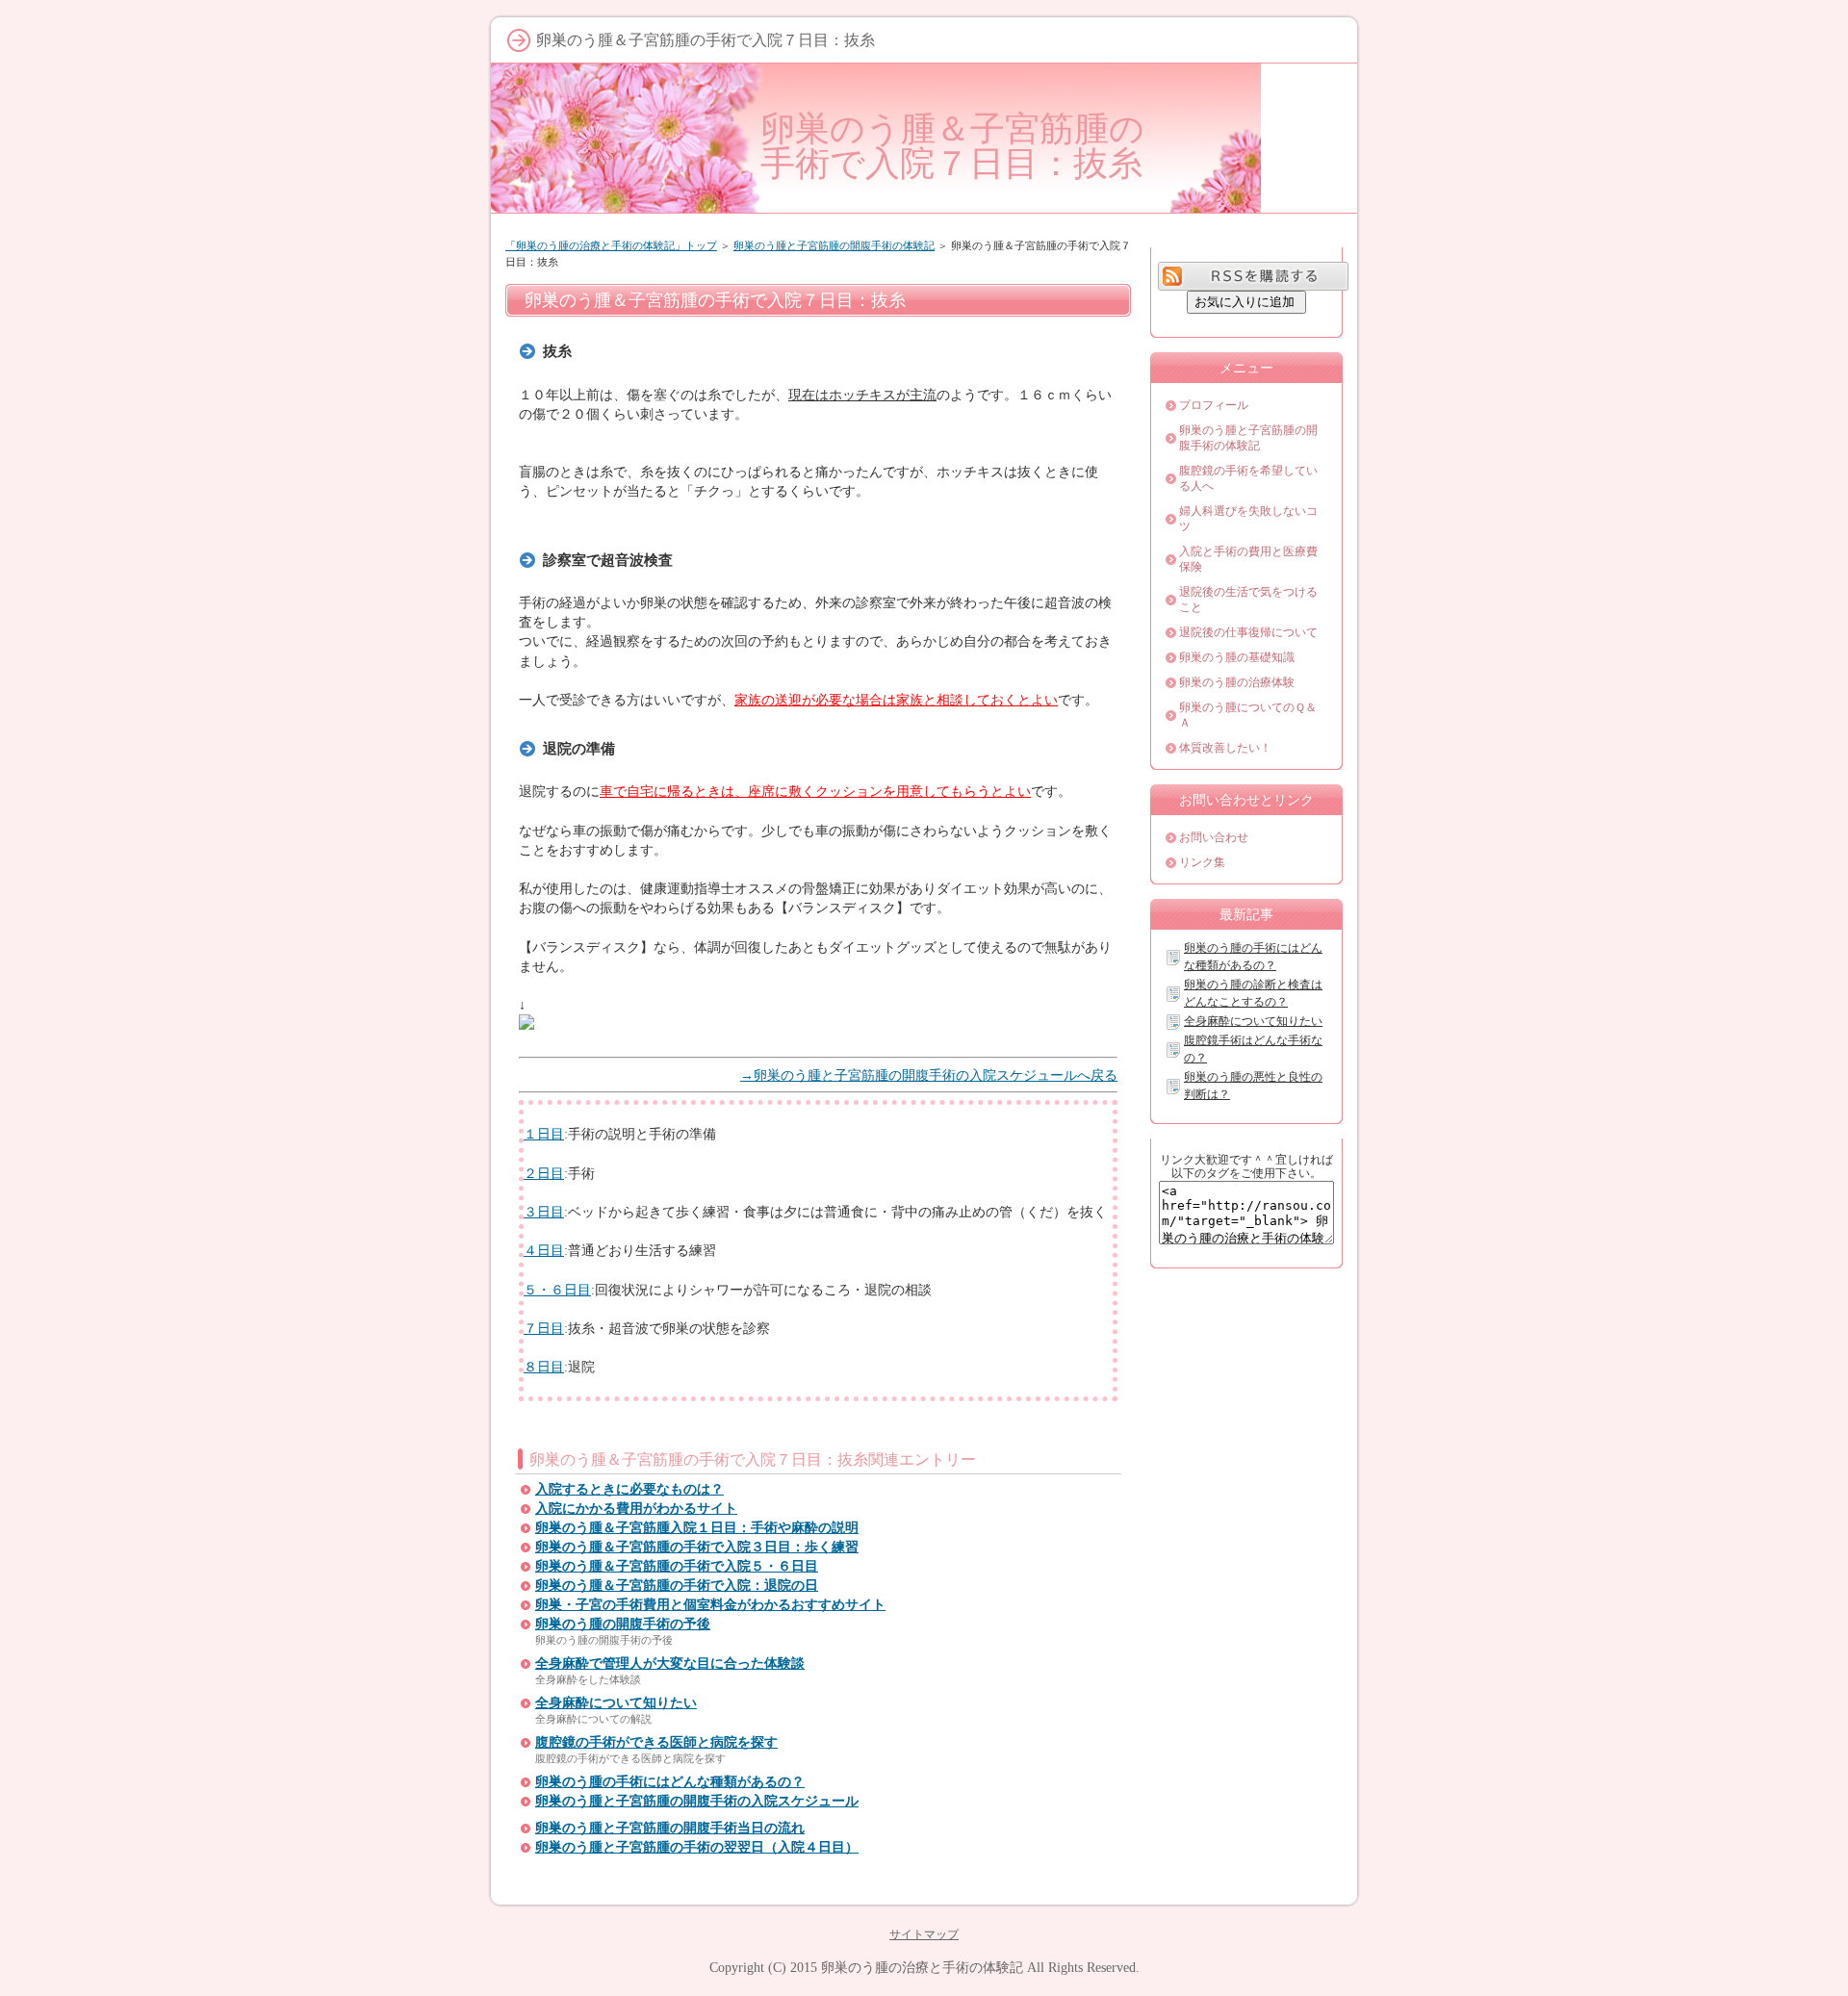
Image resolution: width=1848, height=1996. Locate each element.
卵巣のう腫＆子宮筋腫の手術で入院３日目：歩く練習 (697, 1547)
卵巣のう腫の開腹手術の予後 (623, 1624)
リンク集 (1202, 862)
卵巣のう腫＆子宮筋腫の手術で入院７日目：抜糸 (952, 146)
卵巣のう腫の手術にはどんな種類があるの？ (670, 1782)
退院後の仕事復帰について (1248, 632)
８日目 (544, 1367)
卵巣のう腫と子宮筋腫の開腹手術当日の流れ (670, 1828)
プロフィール (1214, 405)
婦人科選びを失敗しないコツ (1248, 519)
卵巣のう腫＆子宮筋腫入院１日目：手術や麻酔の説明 (697, 1528)
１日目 (544, 1134)
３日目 (544, 1212)
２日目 (544, 1173)
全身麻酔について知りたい (616, 1703)
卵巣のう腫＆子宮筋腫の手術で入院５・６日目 (677, 1566)
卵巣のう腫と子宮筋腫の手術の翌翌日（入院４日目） (697, 1847)
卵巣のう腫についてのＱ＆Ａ (1248, 715)
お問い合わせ (1214, 837)
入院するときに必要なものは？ (629, 1489)
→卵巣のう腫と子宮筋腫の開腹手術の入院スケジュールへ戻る (929, 1075)
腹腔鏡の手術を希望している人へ (1248, 478)
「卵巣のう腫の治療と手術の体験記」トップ (611, 245)
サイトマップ (924, 1934)
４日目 (544, 1250)
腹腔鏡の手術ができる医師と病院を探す (656, 1742)
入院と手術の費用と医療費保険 (1248, 559)
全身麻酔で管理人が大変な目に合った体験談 (670, 1663)
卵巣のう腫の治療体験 (1237, 682)
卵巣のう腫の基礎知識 (1237, 657)
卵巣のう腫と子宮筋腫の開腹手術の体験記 (834, 245)
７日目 (544, 1328)
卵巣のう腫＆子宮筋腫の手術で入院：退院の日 (677, 1586)
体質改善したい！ (1225, 748)
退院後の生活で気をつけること (1248, 600)
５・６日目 (557, 1290)
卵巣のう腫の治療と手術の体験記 (922, 1967)
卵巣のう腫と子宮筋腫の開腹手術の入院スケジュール (697, 1801)
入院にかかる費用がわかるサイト (636, 1509)
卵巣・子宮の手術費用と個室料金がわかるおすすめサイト (710, 1605)
